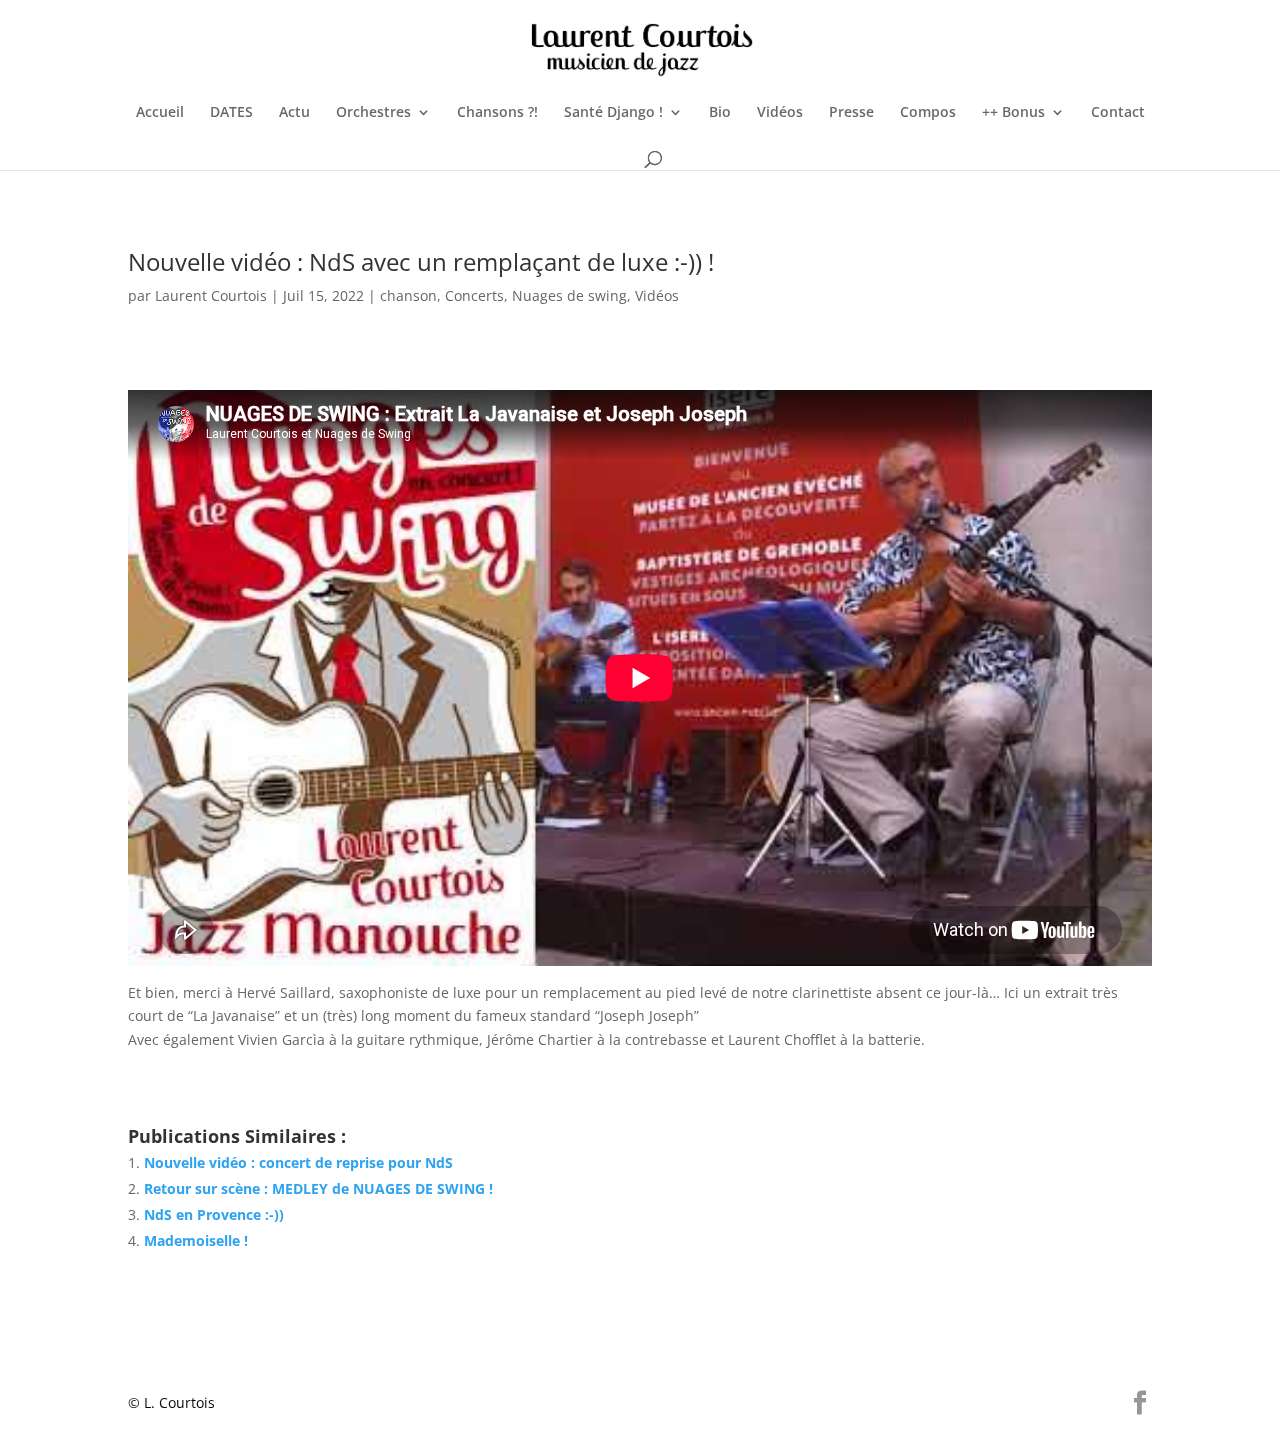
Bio (720, 113)
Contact (1118, 113)
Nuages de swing (569, 295)
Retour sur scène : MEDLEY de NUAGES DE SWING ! (318, 1188)
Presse (851, 113)
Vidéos (780, 113)
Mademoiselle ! (196, 1240)
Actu (294, 113)
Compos (928, 113)
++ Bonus (1013, 113)
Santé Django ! (613, 113)
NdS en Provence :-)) (214, 1214)
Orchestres (373, 113)
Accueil (160, 113)
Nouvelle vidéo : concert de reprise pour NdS (298, 1162)
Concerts (474, 295)
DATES (231, 113)
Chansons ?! (497, 113)
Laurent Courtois (211, 295)
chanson (408, 295)
